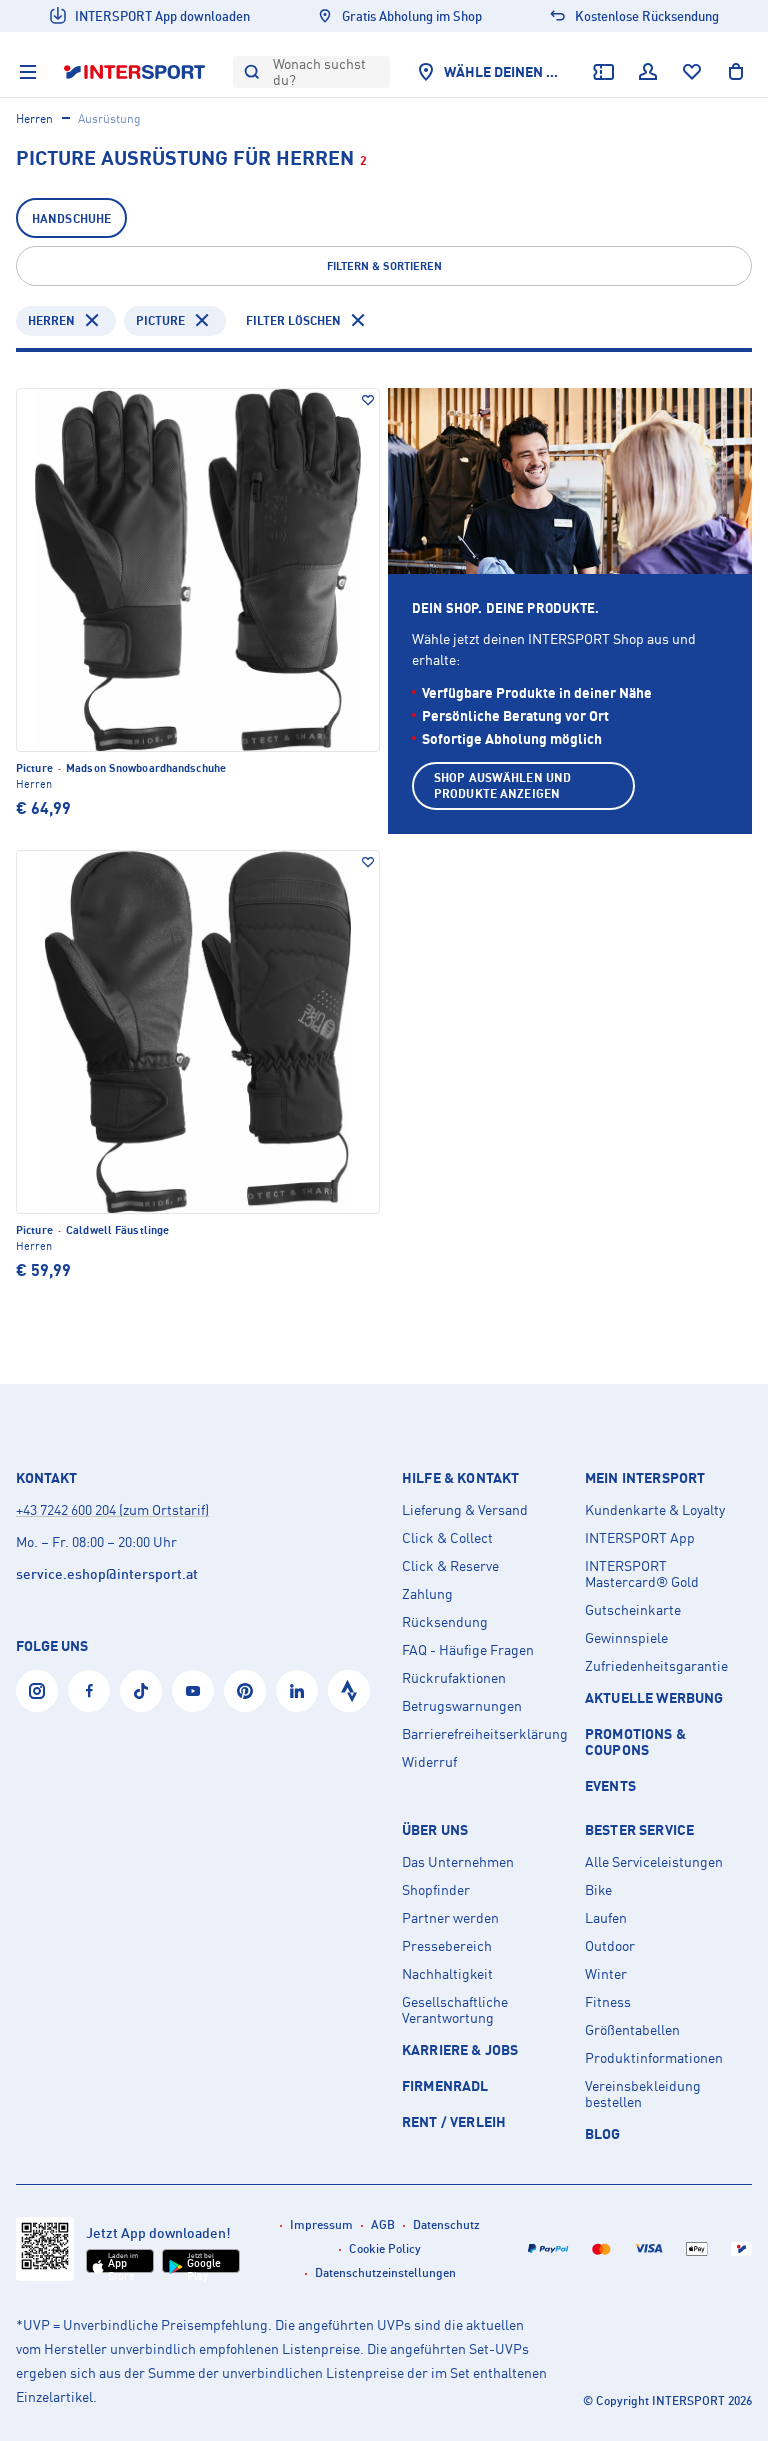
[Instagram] (37, 1691)
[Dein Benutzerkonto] (648, 72)
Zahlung (427, 1594)
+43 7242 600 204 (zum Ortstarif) (112, 1509)
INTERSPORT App (640, 1538)
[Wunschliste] (692, 72)
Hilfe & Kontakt (460, 1478)
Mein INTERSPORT (645, 1478)
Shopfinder (436, 1890)
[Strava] (349, 1691)
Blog (603, 2133)
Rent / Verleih (454, 2121)
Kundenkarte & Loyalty (655, 1510)
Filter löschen (293, 320)
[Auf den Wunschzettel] (368, 400)
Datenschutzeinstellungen (385, 2272)
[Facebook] (89, 1691)
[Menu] (28, 72)
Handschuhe (71, 218)
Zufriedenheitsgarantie (656, 1666)
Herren (34, 118)
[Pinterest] (245, 1691)
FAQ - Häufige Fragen (468, 1650)
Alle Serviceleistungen (654, 1862)
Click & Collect (447, 1538)
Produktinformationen (654, 2058)
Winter (606, 1974)
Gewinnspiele (626, 1638)
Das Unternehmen (458, 1862)
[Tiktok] (141, 1691)
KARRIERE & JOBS (460, 2049)
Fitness (608, 2002)
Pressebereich (447, 1946)
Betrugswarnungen (462, 1706)
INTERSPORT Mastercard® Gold (642, 1574)
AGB (383, 2224)
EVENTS (610, 1785)
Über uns (435, 1830)
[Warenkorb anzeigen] (736, 72)
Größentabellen (632, 2030)
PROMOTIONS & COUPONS (635, 1741)
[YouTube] (193, 1691)
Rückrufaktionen (454, 1678)
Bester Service (639, 1830)
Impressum (321, 2224)
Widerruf (429, 1762)
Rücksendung (445, 1622)
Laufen (606, 1918)
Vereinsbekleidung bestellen (643, 2094)
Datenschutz (446, 2224)
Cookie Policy (385, 2248)
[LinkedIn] (297, 1691)
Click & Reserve (450, 1566)
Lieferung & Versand (465, 1510)
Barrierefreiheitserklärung (485, 1734)
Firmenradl (445, 2085)
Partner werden (450, 1918)
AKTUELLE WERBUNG (654, 1697)
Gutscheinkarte (633, 1610)
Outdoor (610, 1946)
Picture (160, 320)
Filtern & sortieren (384, 266)
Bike (598, 1890)
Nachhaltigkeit (447, 1974)
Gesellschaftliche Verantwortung (455, 2010)
